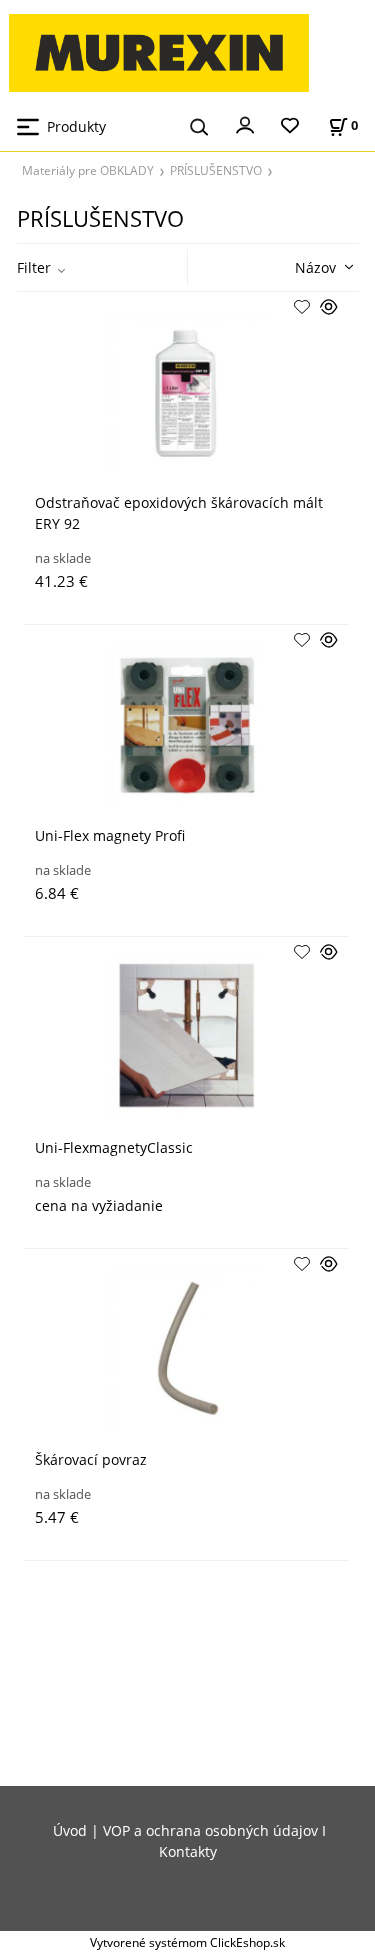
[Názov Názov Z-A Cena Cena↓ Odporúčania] (295, 265)
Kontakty (188, 1851)
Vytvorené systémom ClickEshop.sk (187, 1942)
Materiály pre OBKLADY (88, 170)
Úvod (70, 1830)
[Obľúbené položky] (290, 126)
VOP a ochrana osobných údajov (210, 1830)
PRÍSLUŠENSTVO (216, 170)
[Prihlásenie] (245, 124)
